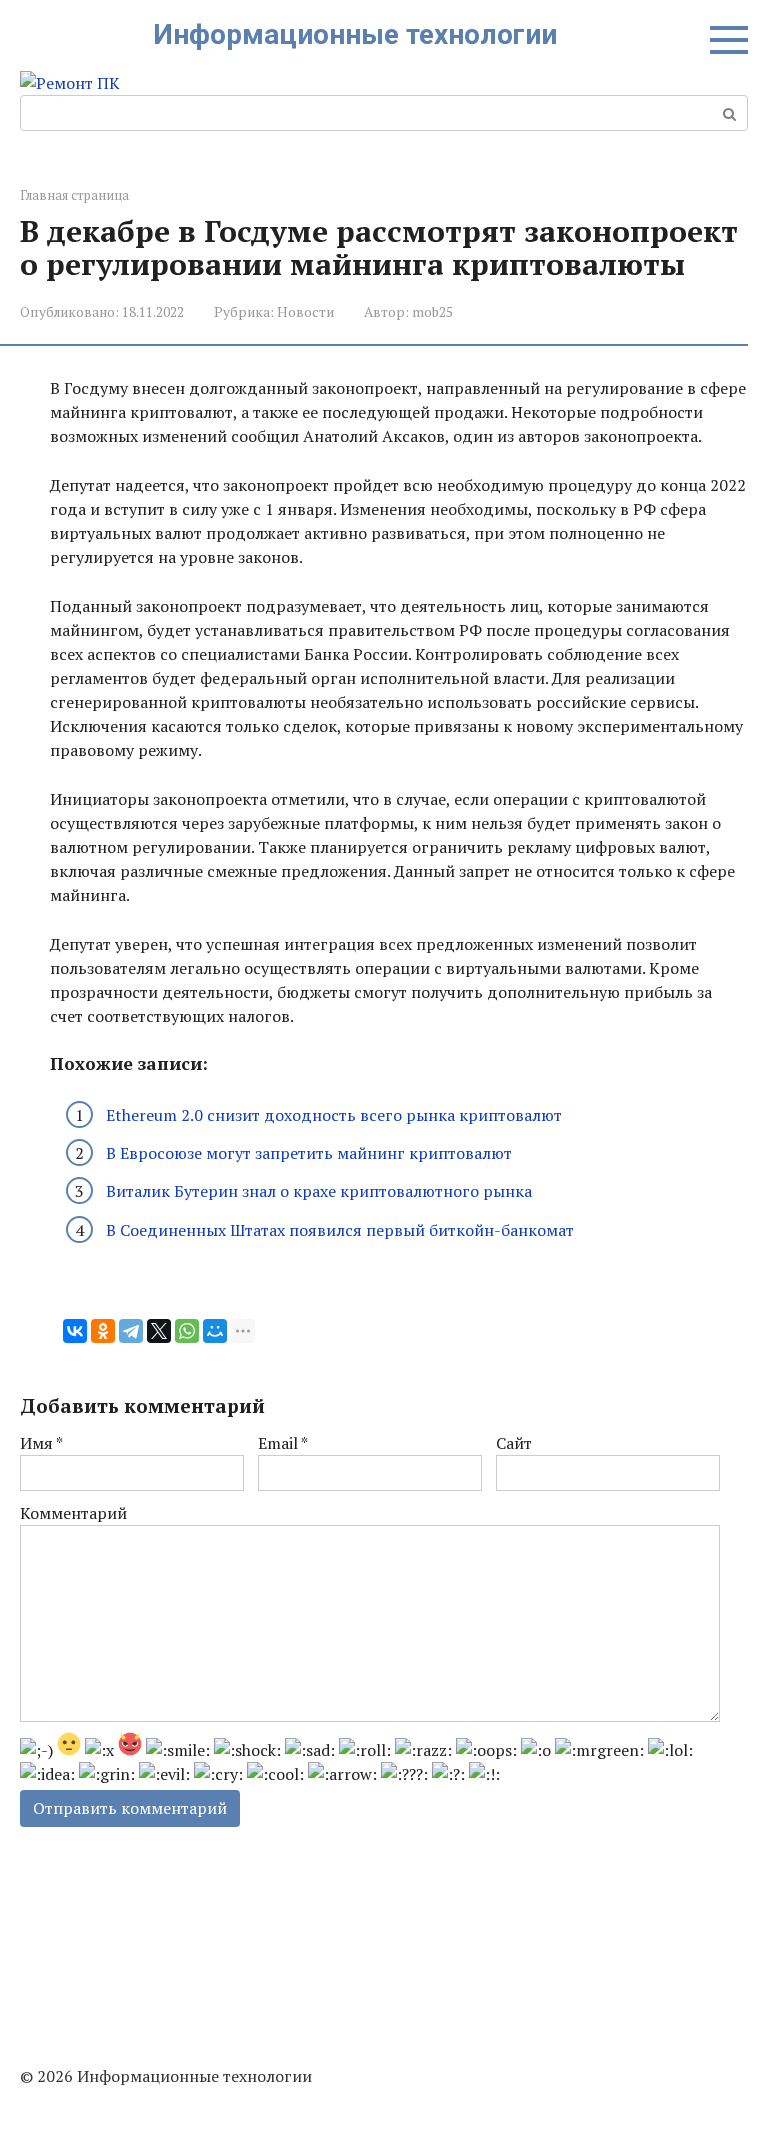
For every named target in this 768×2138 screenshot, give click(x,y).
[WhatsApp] (187, 1331)
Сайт (514, 1443)
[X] (159, 1331)
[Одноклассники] (103, 1331)
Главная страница (74, 195)
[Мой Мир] (215, 1331)
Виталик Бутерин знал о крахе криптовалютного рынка (319, 1191)
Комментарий (73, 1513)
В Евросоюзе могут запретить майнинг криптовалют (309, 1153)
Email (283, 1443)
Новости (305, 312)
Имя (41, 1443)
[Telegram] (131, 1331)
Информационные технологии (355, 34)
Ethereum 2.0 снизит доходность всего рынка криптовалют (334, 1115)
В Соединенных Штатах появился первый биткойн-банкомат (340, 1230)
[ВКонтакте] (75, 1331)
